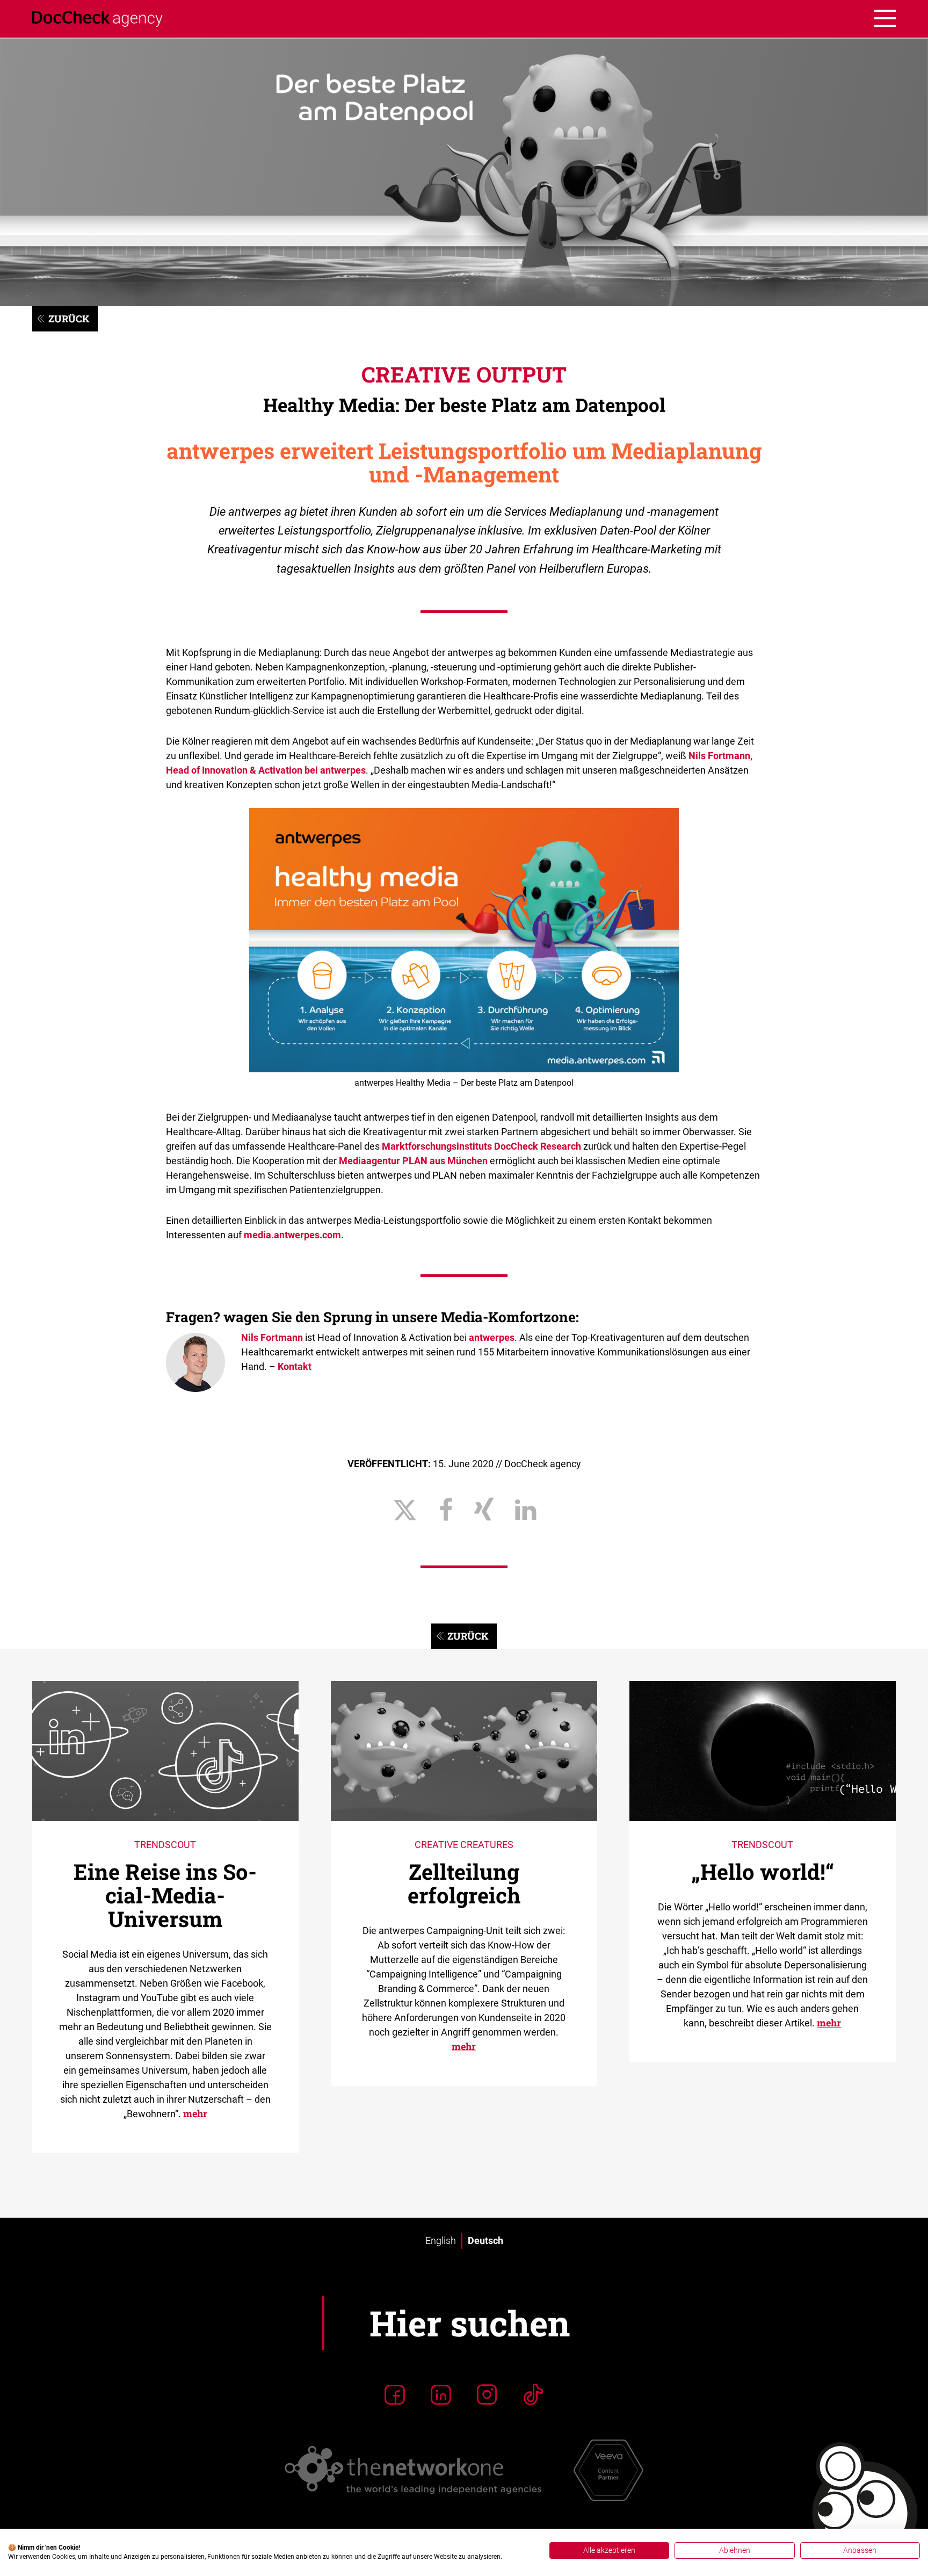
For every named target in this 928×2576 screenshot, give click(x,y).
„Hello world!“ (763, 1871)
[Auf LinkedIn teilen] (525, 1510)
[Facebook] (395, 2394)
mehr (195, 2113)
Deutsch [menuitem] (485, 2241)
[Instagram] (487, 2394)
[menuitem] (441, 2241)
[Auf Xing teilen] (484, 1510)
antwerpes (492, 1337)
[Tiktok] (533, 2394)
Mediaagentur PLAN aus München (413, 1161)
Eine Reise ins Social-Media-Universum (165, 1895)
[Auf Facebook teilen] (446, 1510)
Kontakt (295, 1366)
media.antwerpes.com (292, 1235)
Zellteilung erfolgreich (464, 1883)
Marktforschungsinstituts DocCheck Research (481, 1146)
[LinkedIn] (441, 2394)
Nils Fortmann (272, 1337)
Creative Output (464, 374)
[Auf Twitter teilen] (405, 1510)
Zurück (69, 319)
